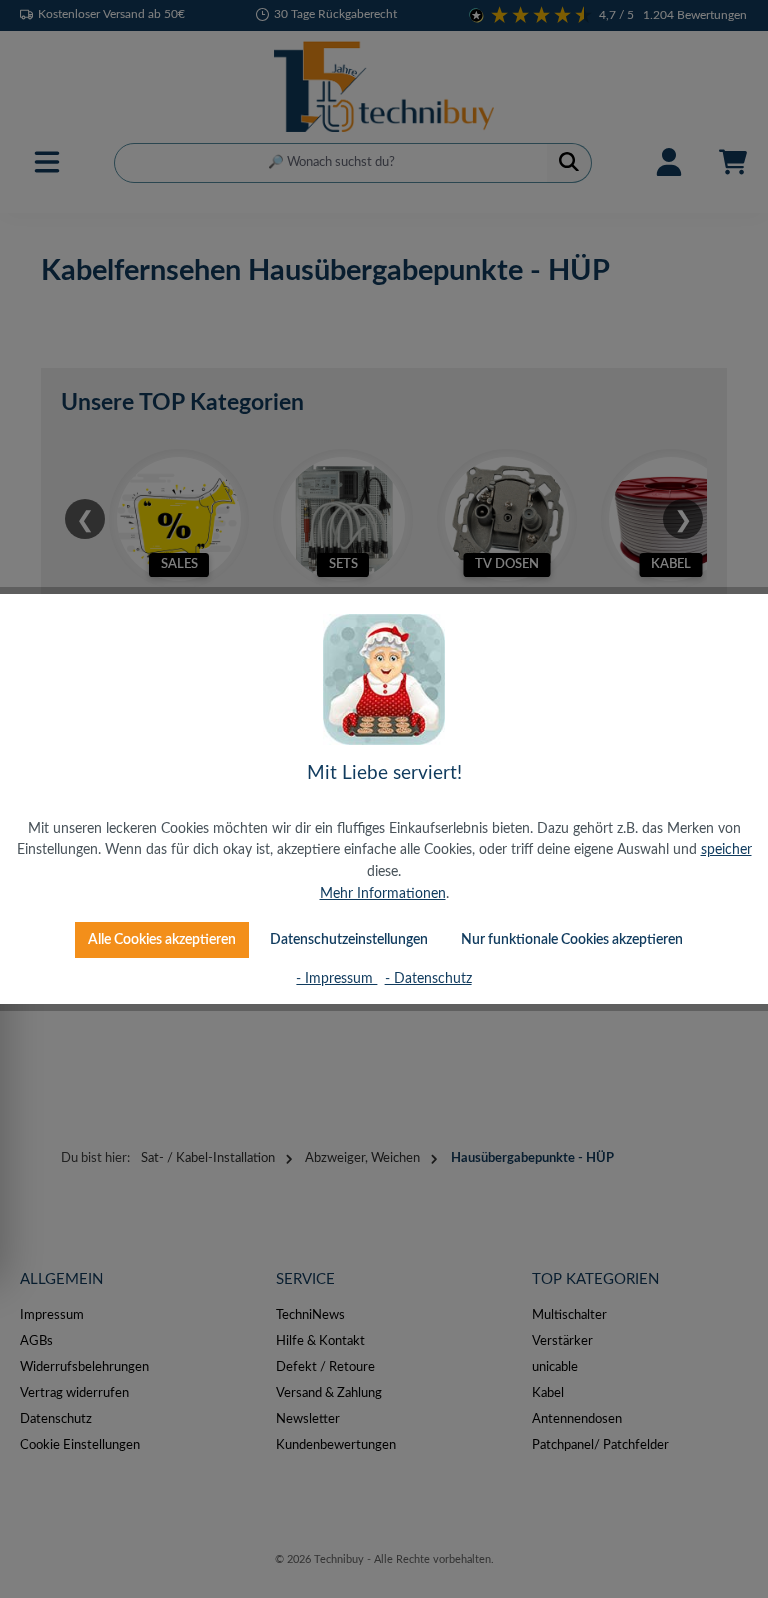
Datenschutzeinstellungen (349, 939)
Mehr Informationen (383, 893)
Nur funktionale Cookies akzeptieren (572, 939)
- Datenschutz (428, 978)
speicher (726, 849)
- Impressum (336, 978)
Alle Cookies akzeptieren (162, 939)
